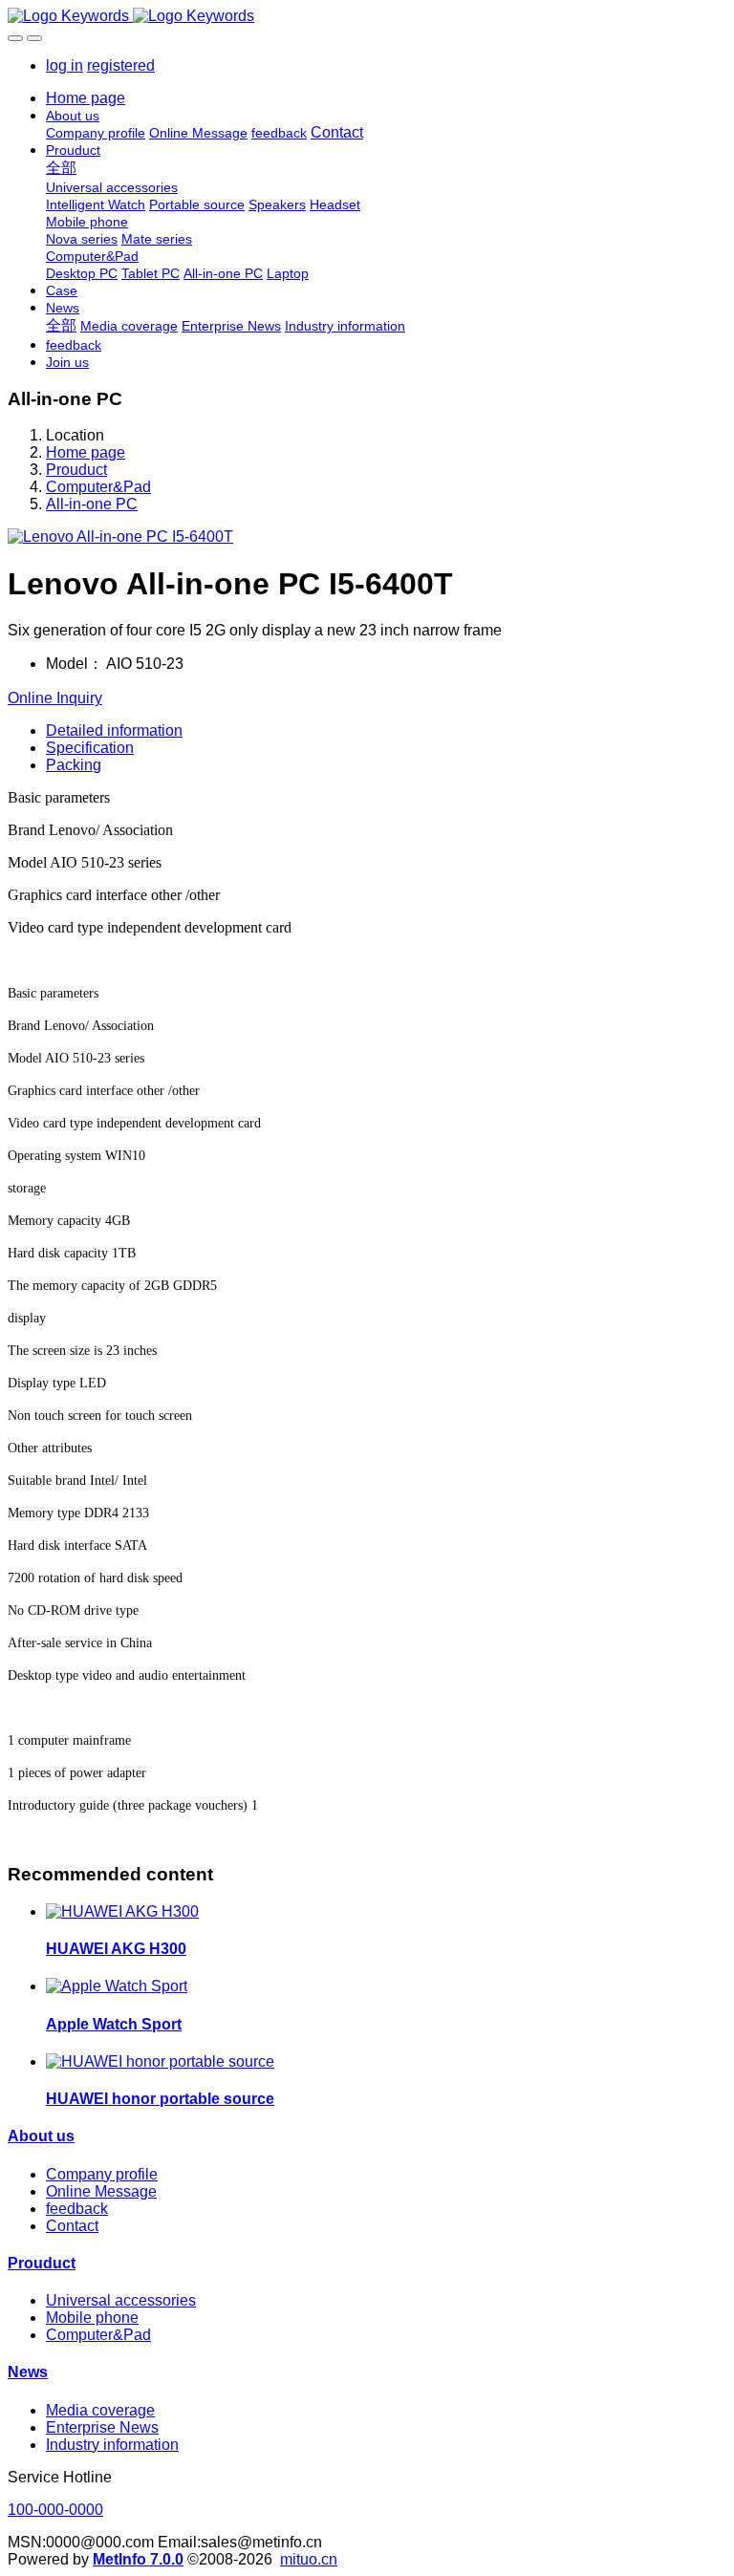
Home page (86, 98)
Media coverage (100, 2410)
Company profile (102, 2174)
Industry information (112, 2445)
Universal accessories (121, 2300)
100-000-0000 (55, 2510)
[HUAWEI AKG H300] (122, 1911)
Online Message (101, 2191)
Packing (74, 765)
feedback (77, 2209)
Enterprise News (102, 2427)
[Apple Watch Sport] (117, 1986)
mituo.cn (309, 2559)
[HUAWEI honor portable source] (160, 2061)
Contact (72, 2226)
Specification (90, 748)
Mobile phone (92, 2318)
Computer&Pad (98, 487)
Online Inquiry (55, 698)
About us (41, 2136)
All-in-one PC (92, 504)
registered (121, 65)
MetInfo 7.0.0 (138, 2559)
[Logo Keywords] (367, 16)
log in (65, 65)
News (28, 2372)
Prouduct (76, 470)
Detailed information (114, 730)
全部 (61, 168)
